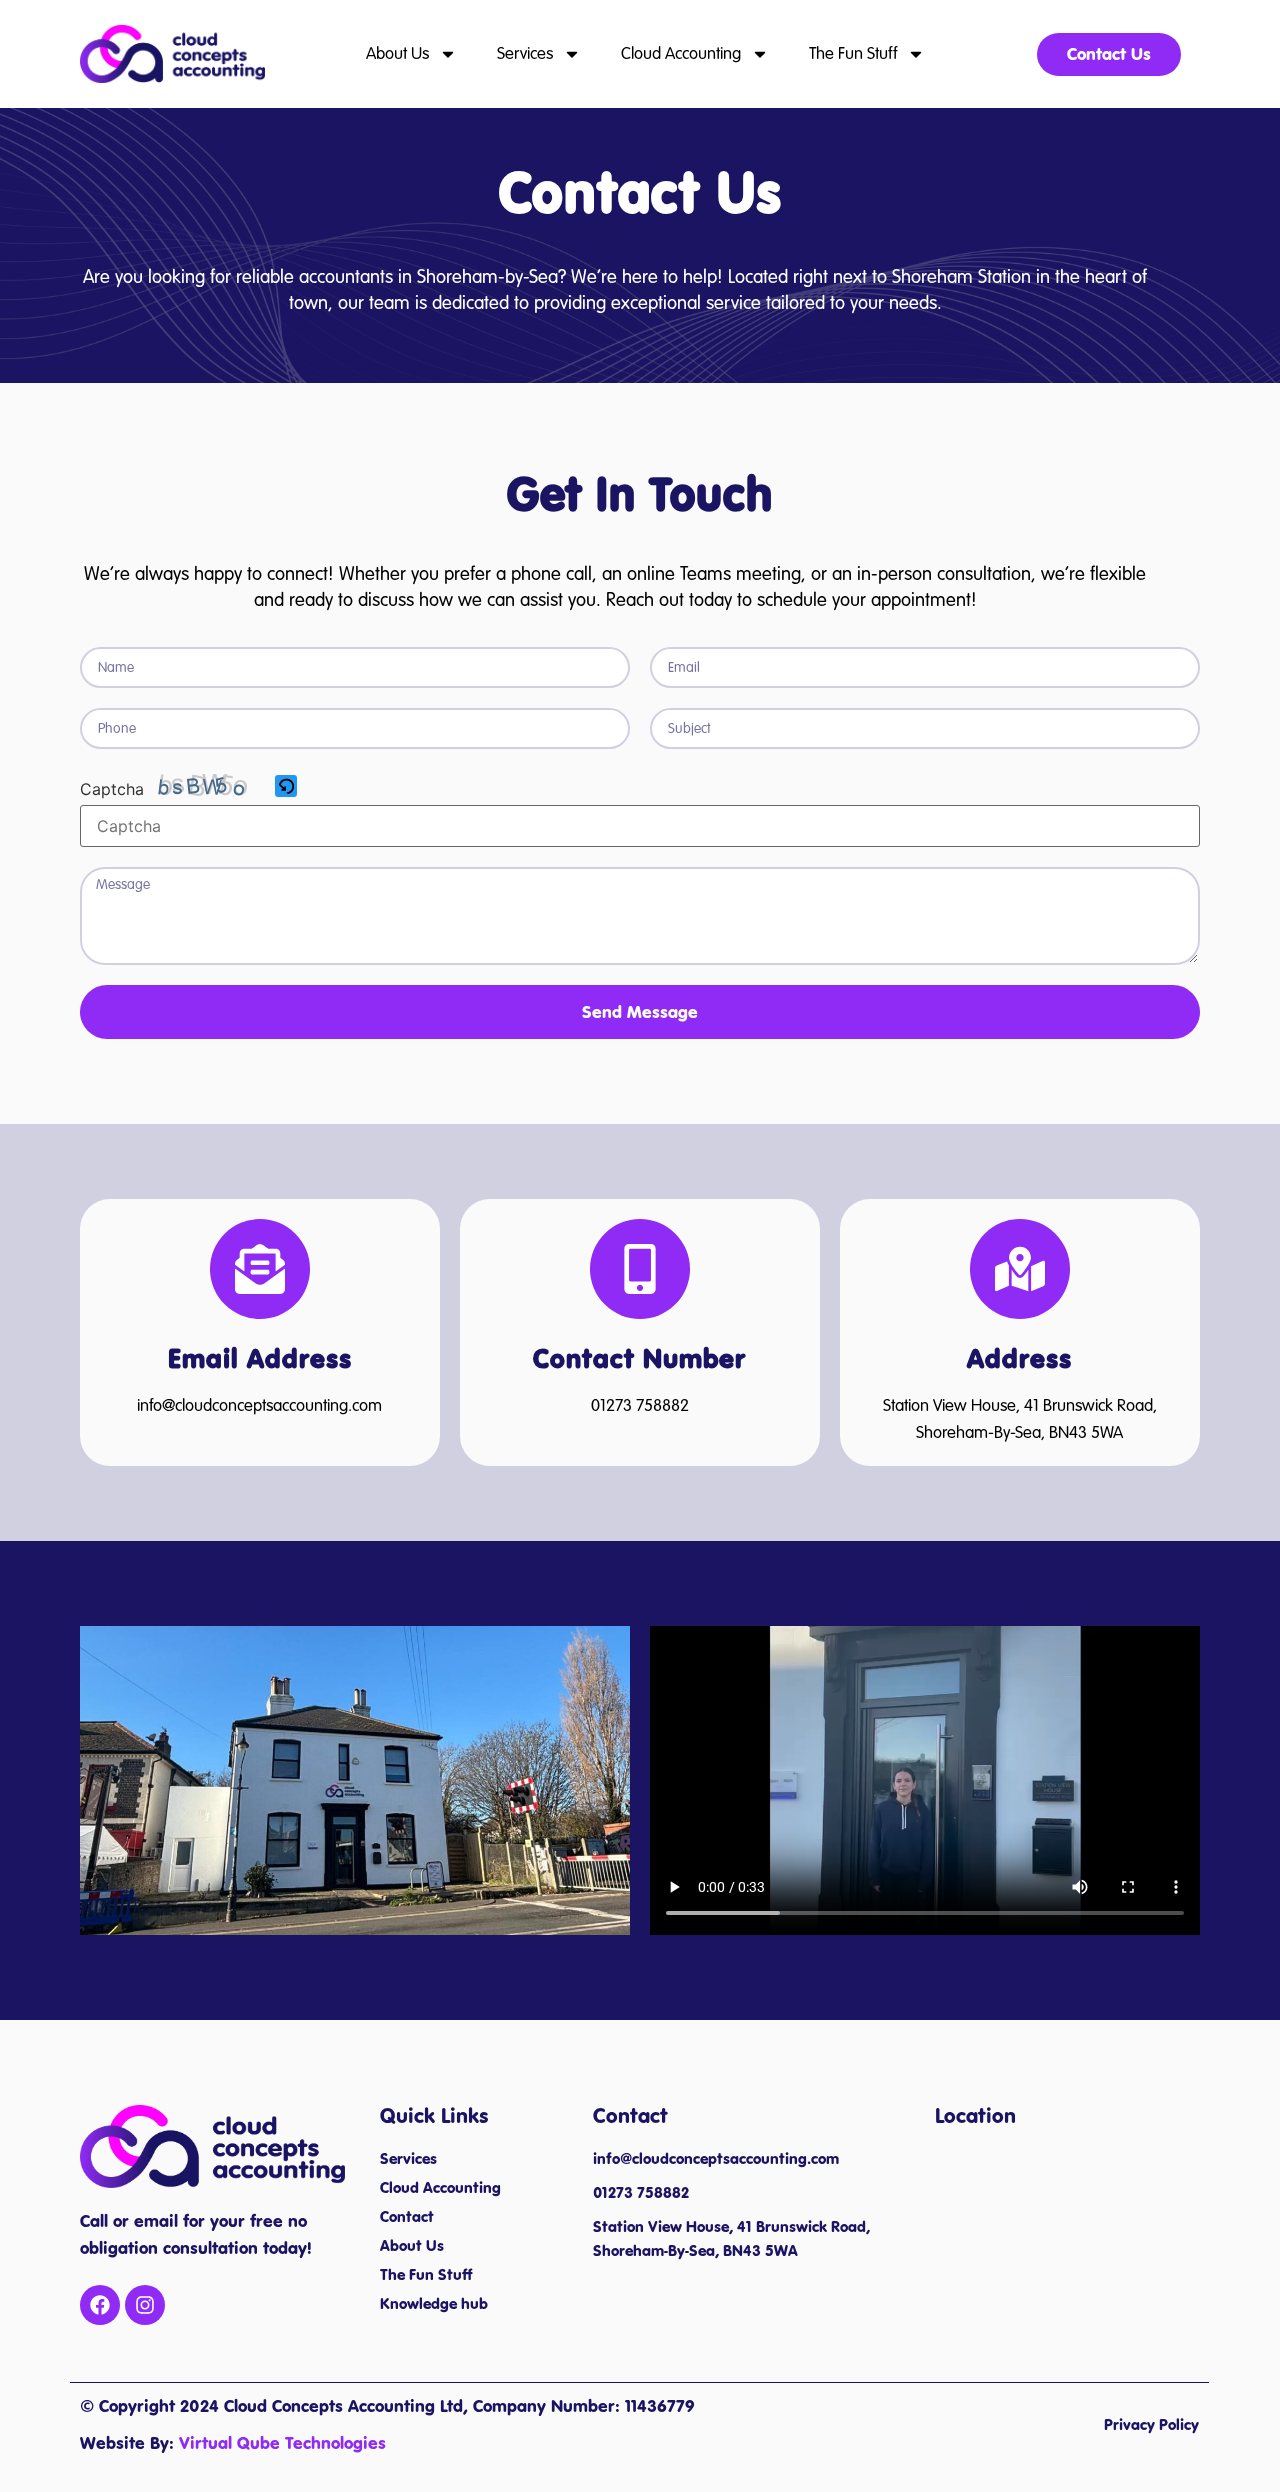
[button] (287, 787)
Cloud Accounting (681, 53)
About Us (397, 53)
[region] (260, 2347)
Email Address (260, 1358)
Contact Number (639, 1358)
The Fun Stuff (853, 53)
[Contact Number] (640, 1269)
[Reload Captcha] (286, 786)
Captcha (112, 789)
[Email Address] (260, 1269)
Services (525, 53)
